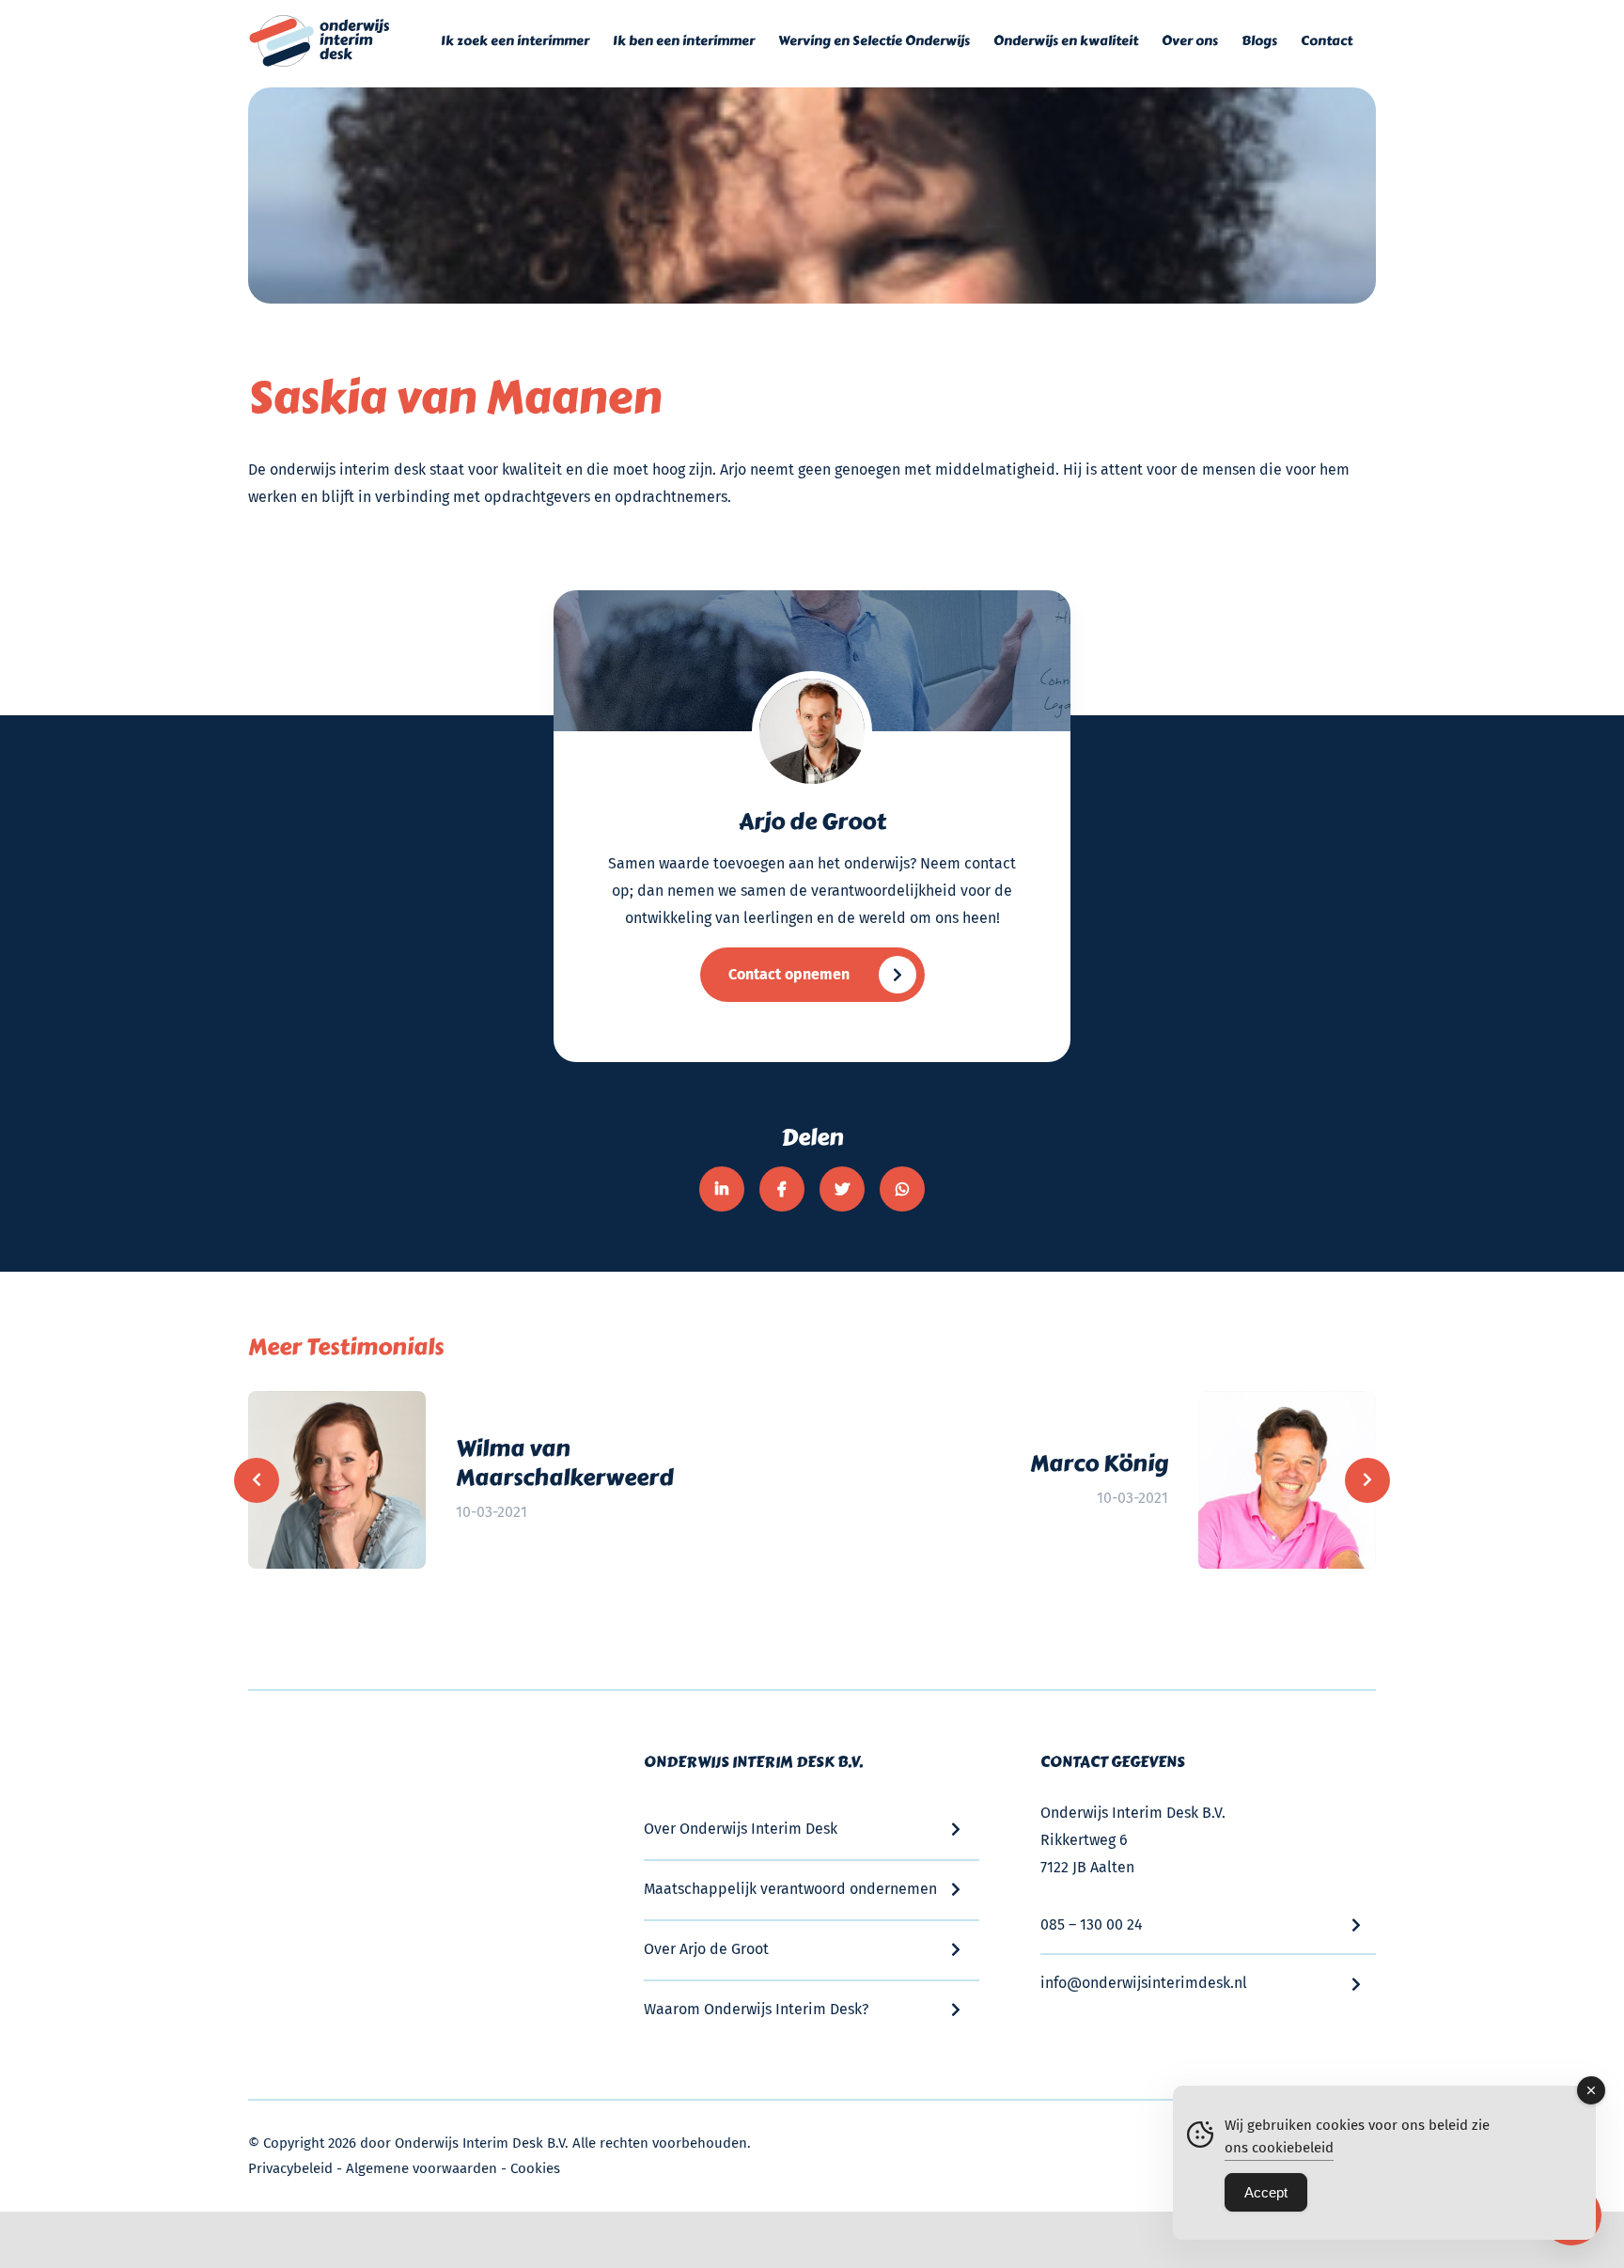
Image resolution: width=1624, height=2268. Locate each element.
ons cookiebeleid (1279, 2148)
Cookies (535, 2168)
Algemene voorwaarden (422, 2168)
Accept (1266, 2192)
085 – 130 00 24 (1092, 1924)
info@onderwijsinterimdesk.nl (1144, 1983)
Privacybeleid (290, 2168)
